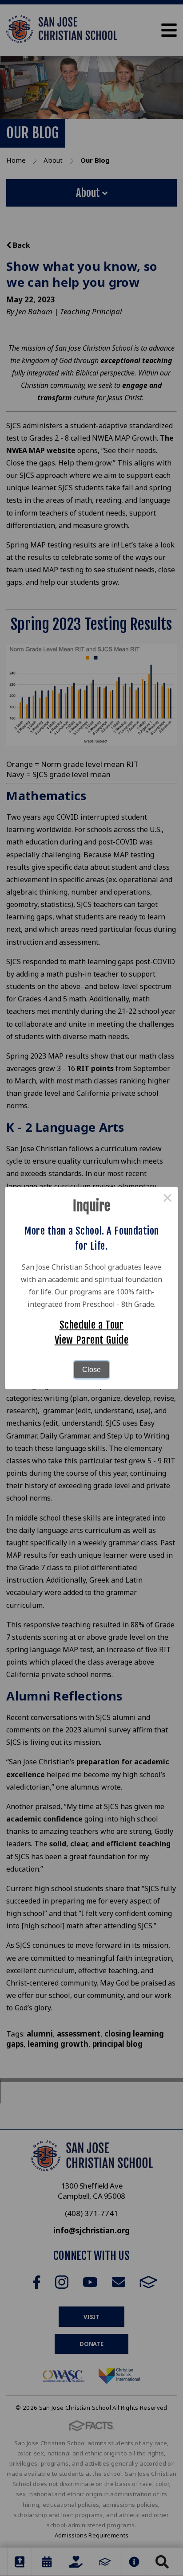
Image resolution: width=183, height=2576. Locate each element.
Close (91, 1370)
